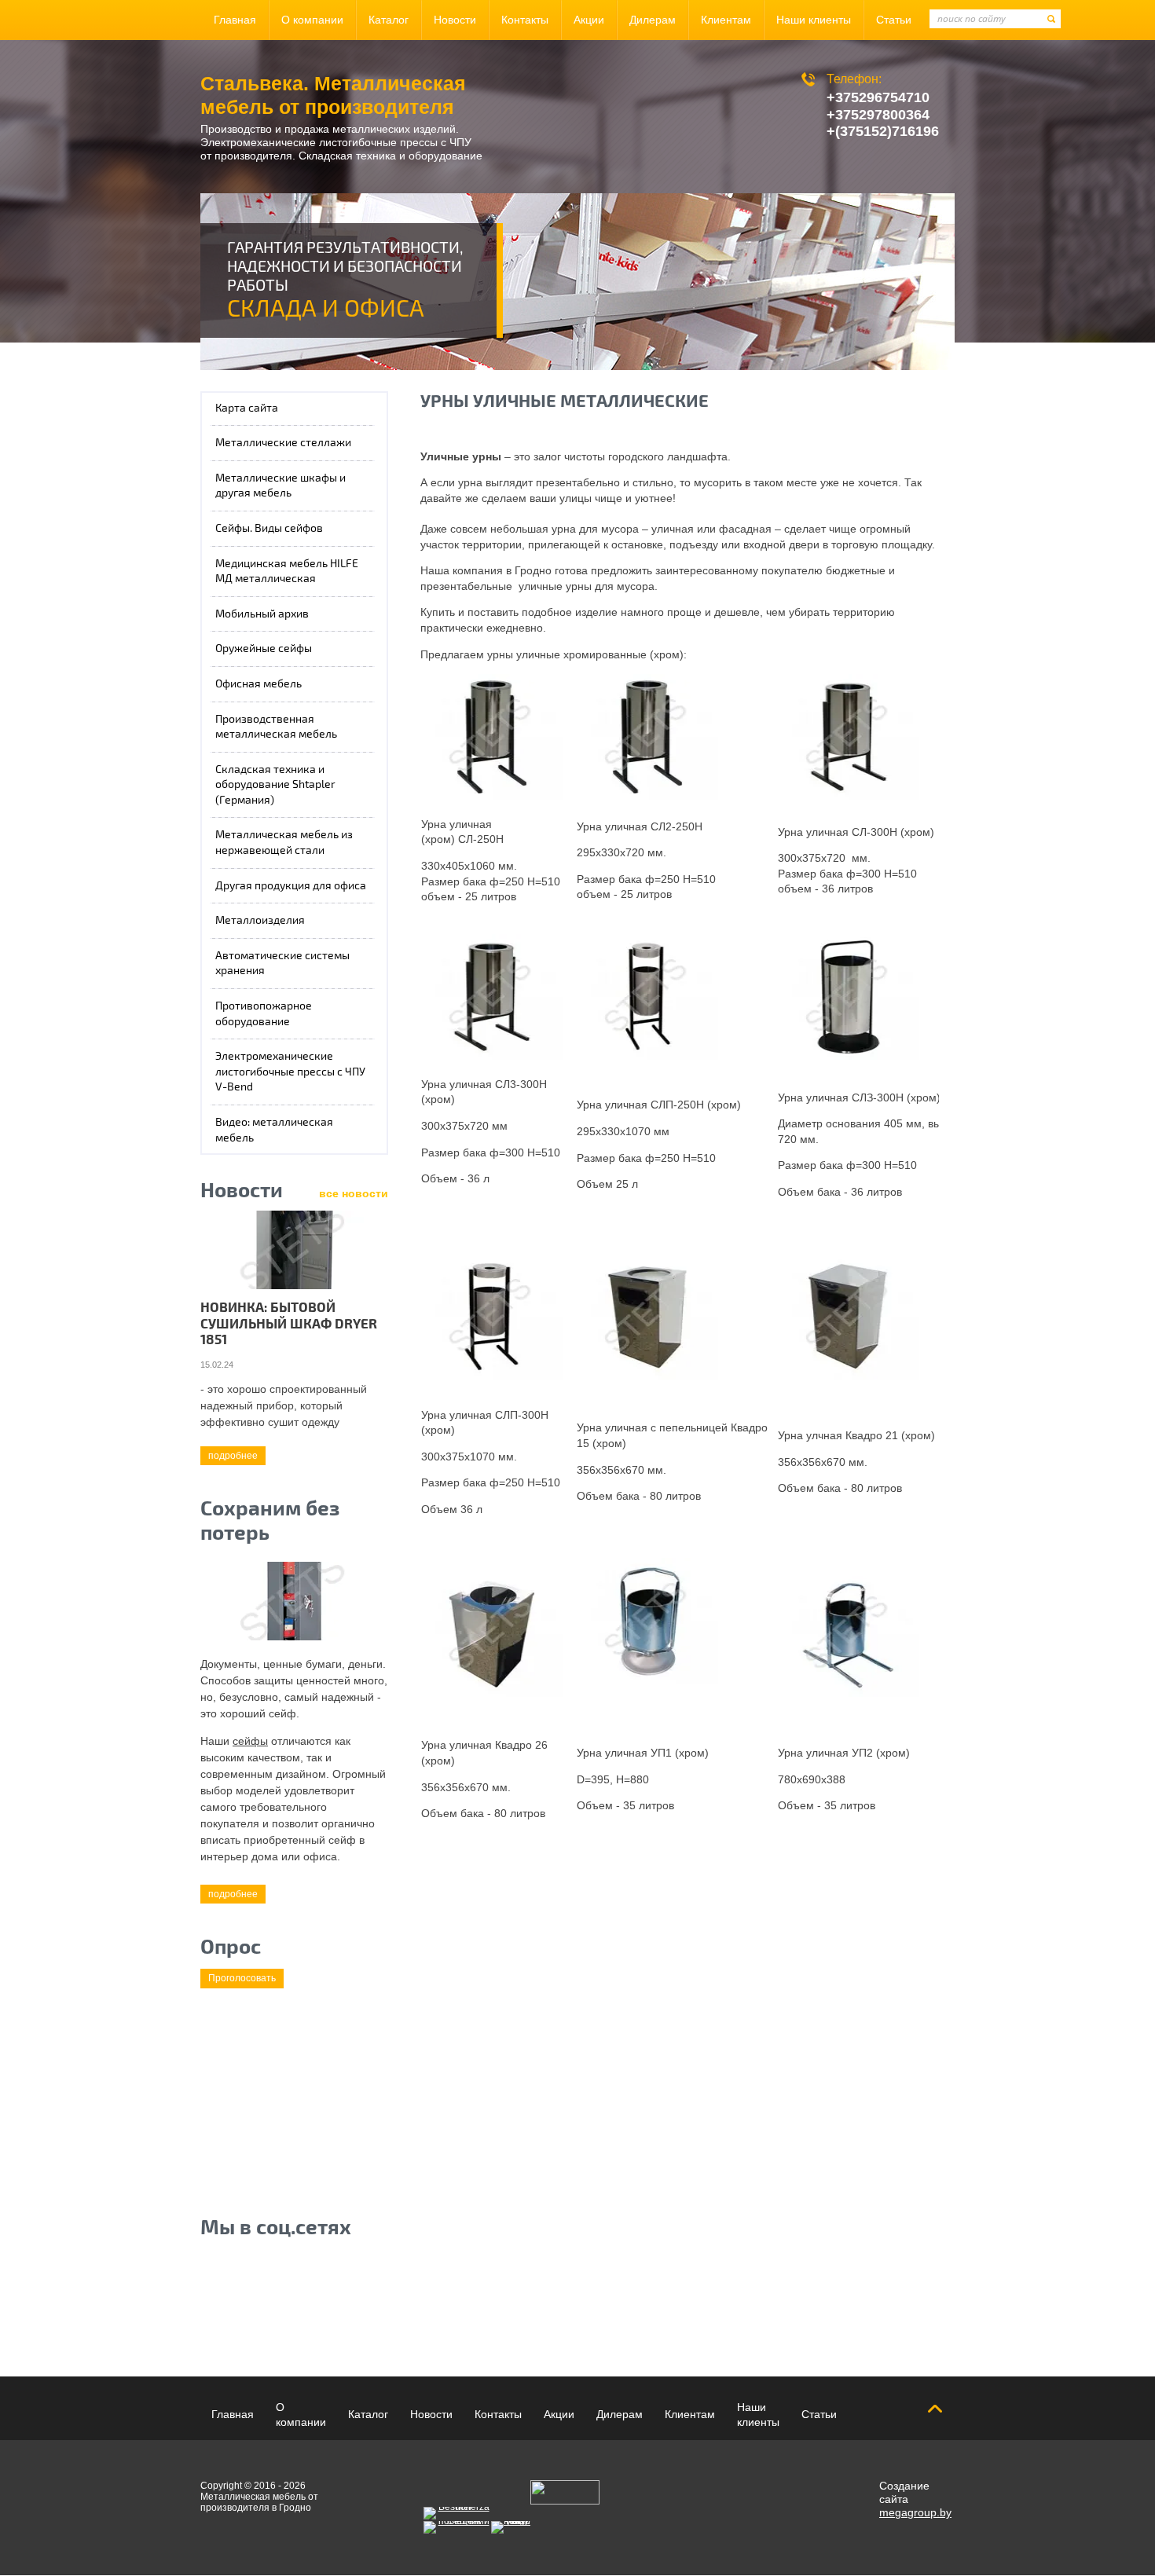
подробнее (233, 1456)
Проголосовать (242, 1978)
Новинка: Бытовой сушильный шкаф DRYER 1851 (289, 1324)
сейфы (250, 1741)
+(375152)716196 (883, 131)
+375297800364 (878, 115)
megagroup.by (915, 2512)
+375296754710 (878, 97)
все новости (354, 1193)
